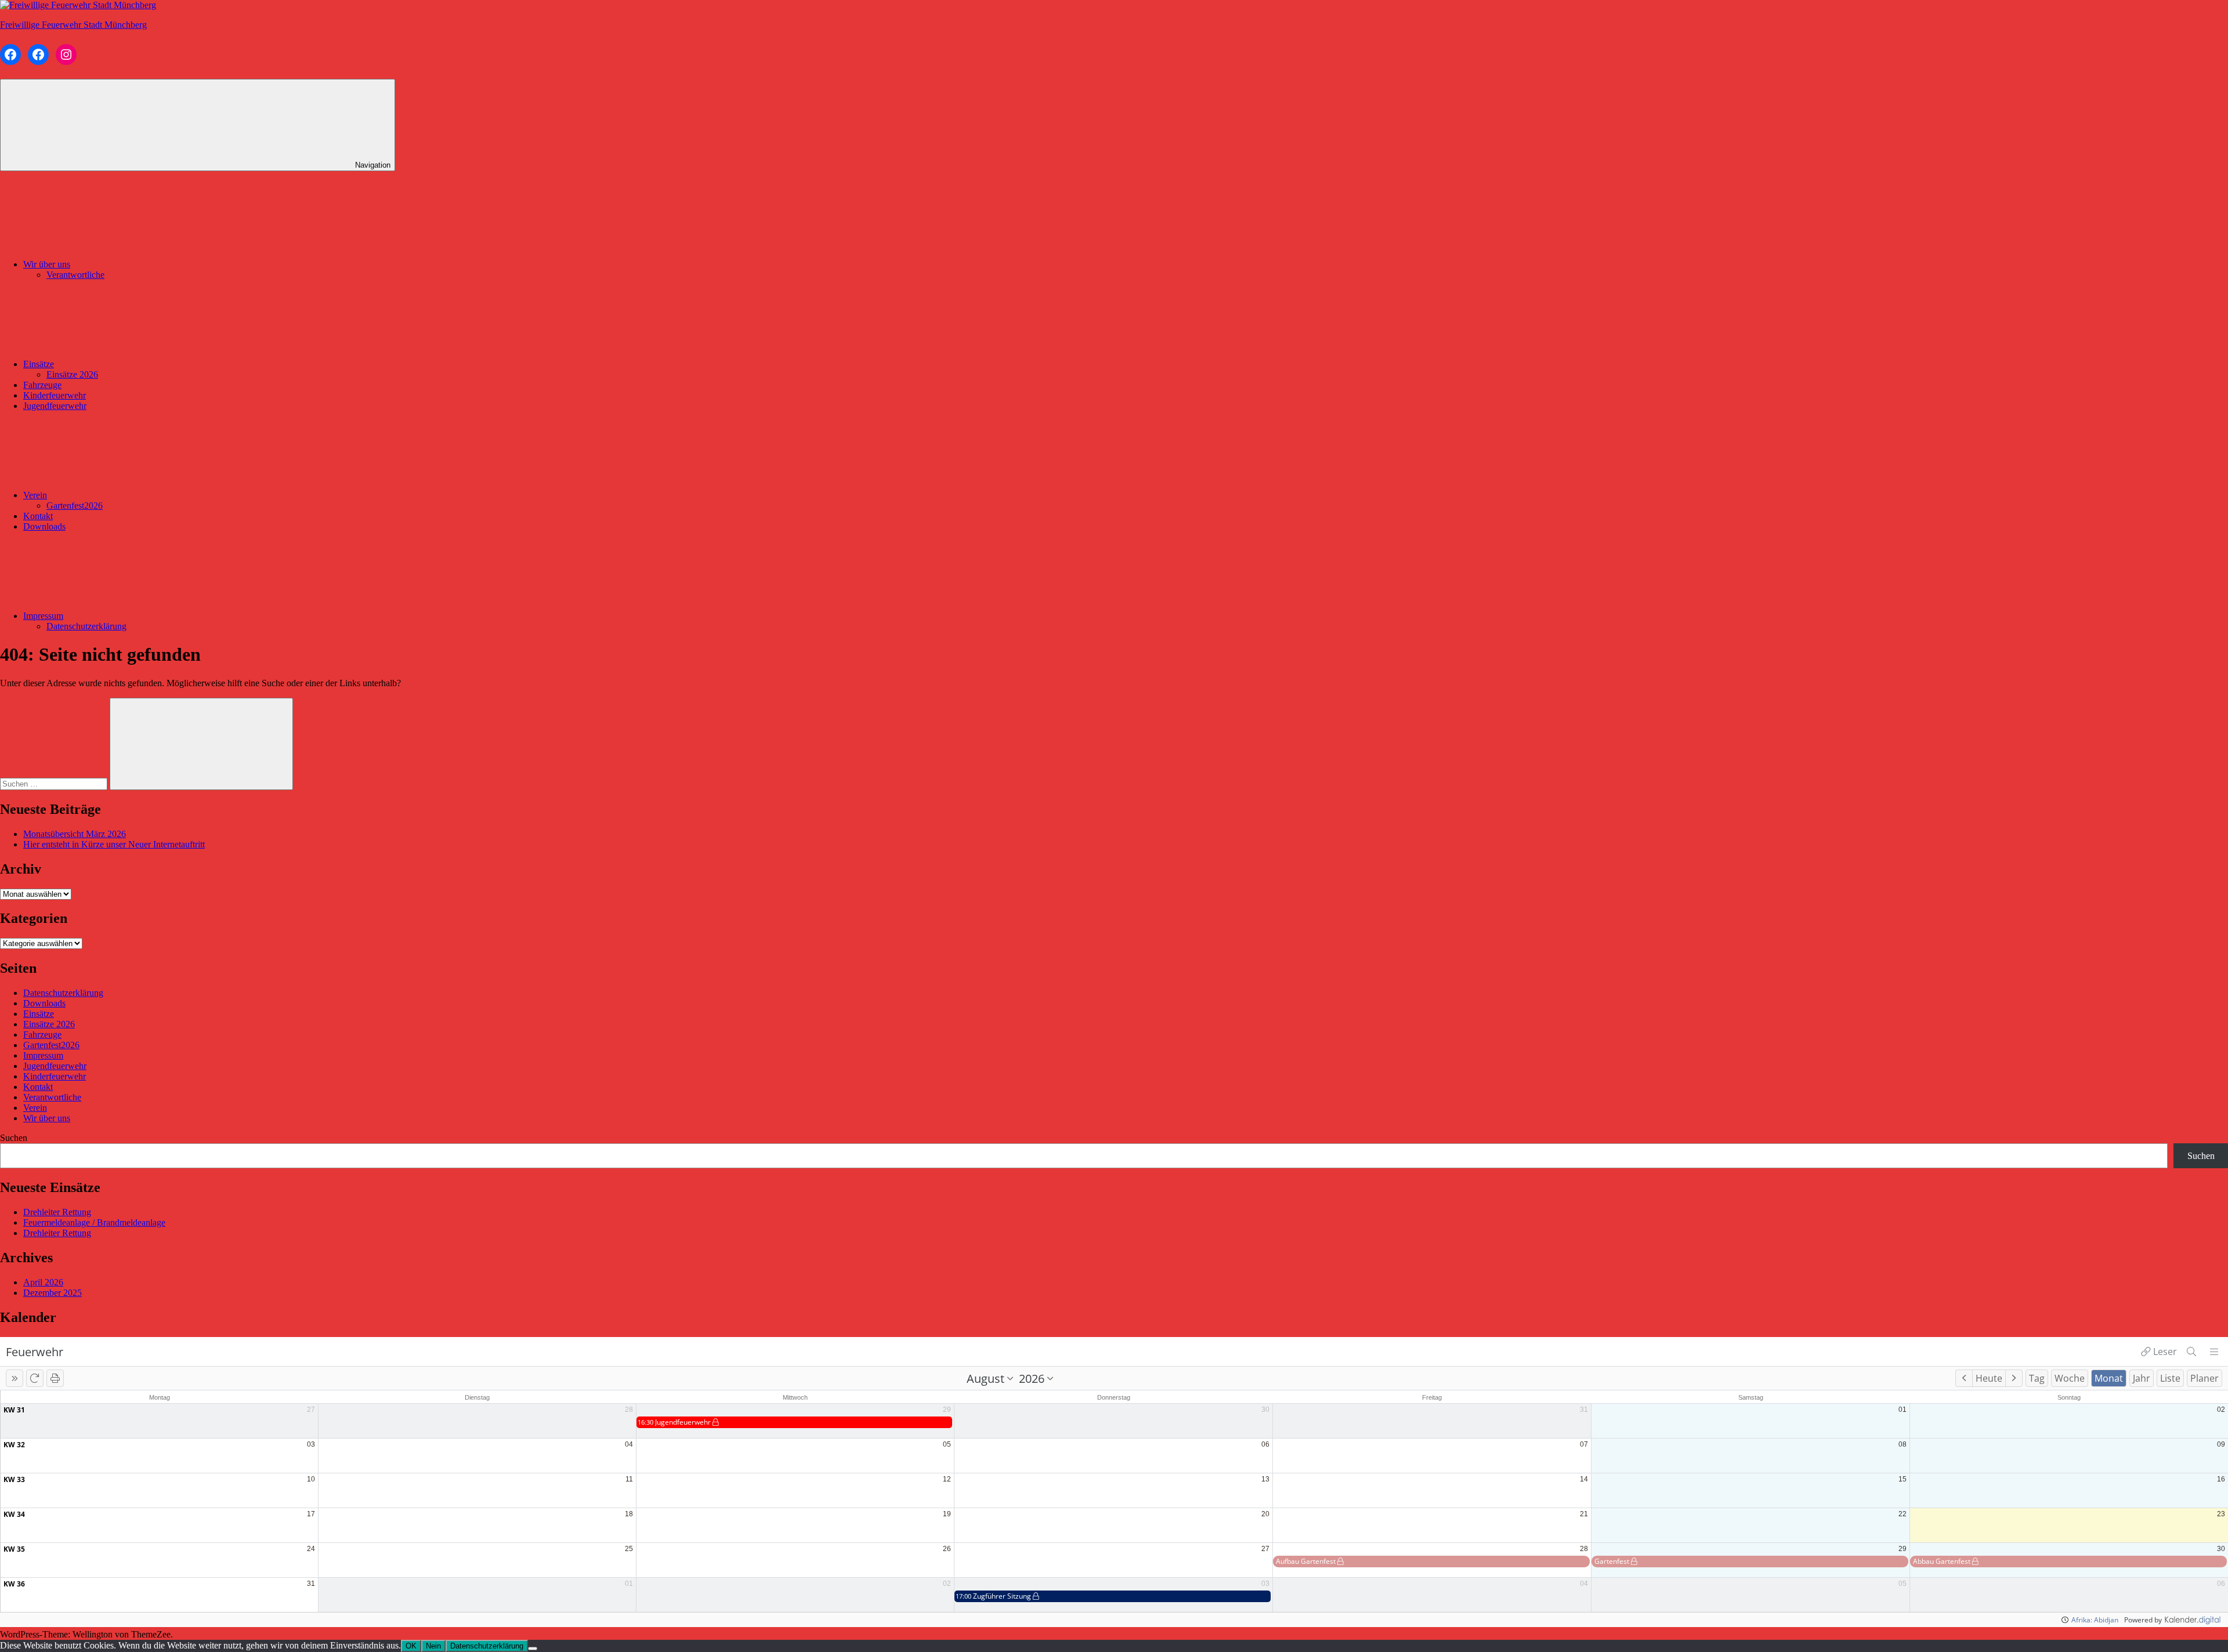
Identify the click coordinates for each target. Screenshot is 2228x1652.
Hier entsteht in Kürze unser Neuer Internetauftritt (114, 844)
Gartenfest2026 (75, 506)
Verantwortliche (75, 275)
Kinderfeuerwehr (55, 395)
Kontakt (38, 516)
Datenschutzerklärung (86, 626)
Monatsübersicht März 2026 (75, 834)
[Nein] (533, 1649)
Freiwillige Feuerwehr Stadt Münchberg (73, 25)
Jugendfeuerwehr (55, 406)
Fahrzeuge (42, 385)
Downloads (44, 526)
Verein (35, 495)
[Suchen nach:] (55, 783)
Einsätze (39, 364)
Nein (433, 1646)
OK (411, 1646)
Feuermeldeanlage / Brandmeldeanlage (94, 1222)
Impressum (43, 616)
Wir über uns (47, 264)
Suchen (14, 1138)
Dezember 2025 (53, 1293)
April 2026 (43, 1282)
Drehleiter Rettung (57, 1212)
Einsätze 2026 (72, 374)
